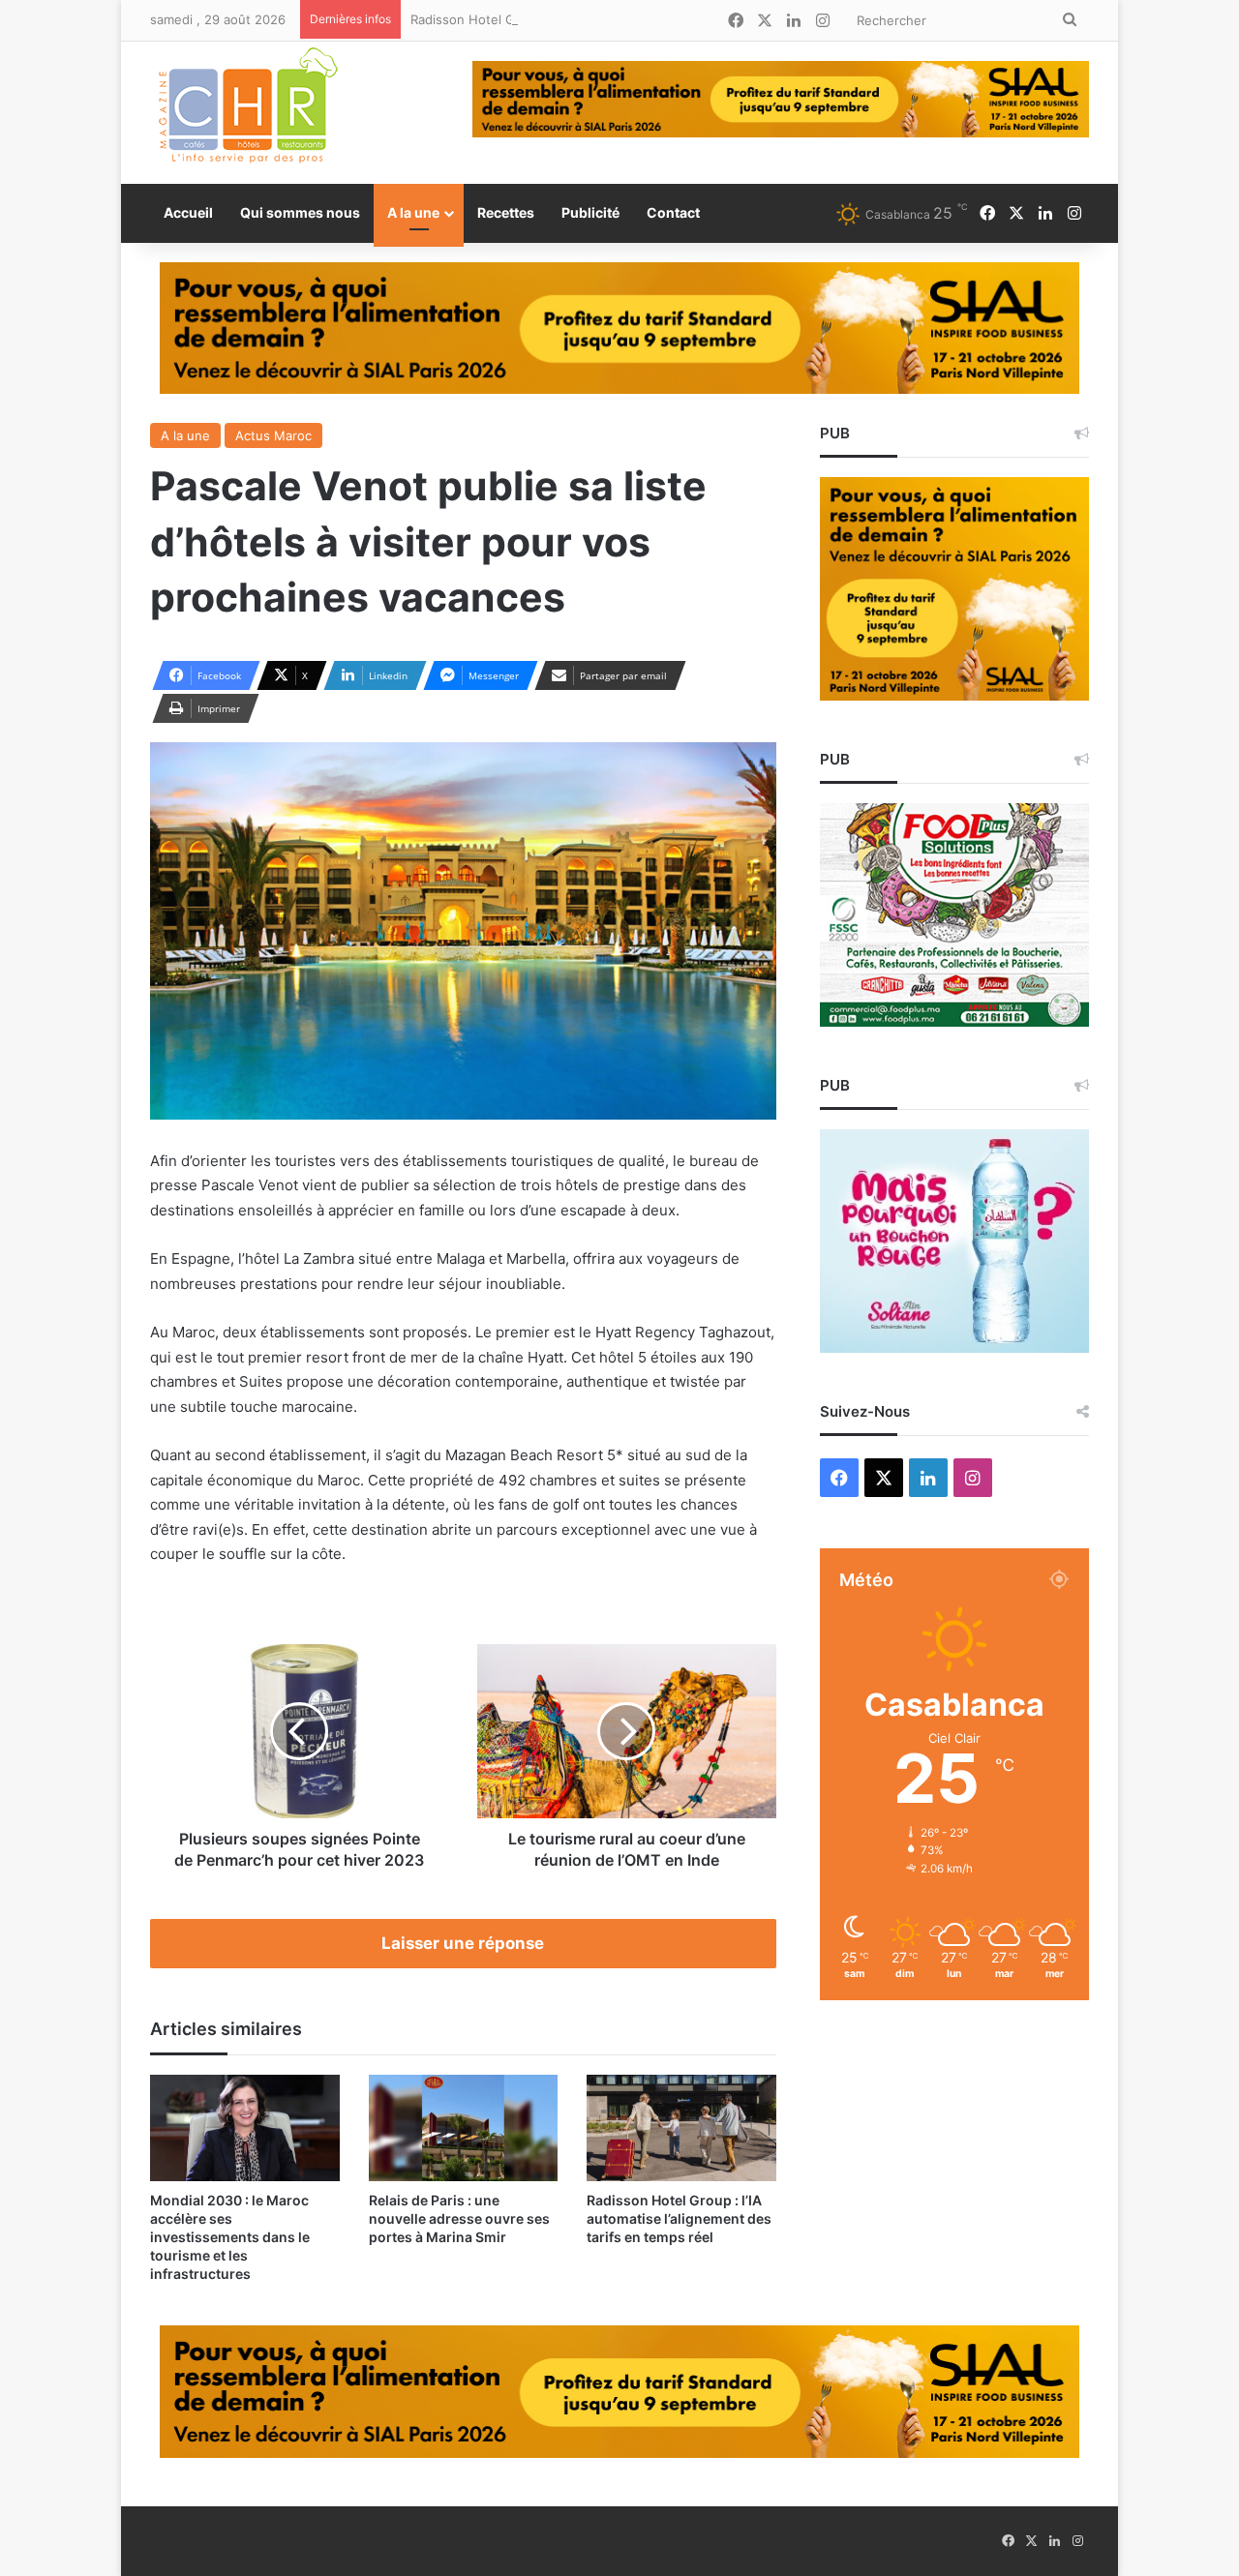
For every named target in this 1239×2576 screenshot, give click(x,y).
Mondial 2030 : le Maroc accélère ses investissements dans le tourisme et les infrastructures (230, 2237)
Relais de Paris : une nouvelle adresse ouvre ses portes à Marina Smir (459, 2218)
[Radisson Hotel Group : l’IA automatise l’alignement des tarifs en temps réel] (681, 2128)
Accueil (188, 212)
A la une (413, 212)
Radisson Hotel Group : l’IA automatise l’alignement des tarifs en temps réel (638, 19)
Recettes (506, 212)
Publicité (590, 212)
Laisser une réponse (463, 1943)
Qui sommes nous (300, 212)
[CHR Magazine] (247, 113)
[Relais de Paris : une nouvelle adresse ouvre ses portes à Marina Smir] (464, 2128)
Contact (673, 212)
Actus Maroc (273, 435)
